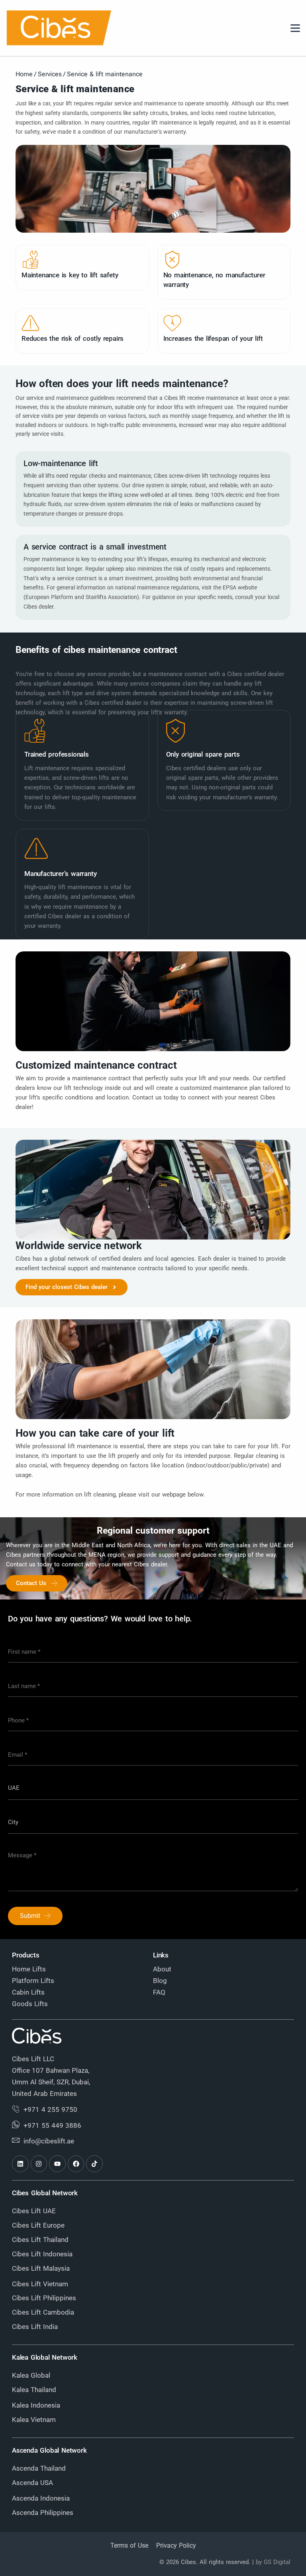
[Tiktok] (94, 2164)
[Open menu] (295, 28)
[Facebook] (76, 2164)
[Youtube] (57, 2164)
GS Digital (277, 2562)
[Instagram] (39, 2164)
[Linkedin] (20, 2164)
